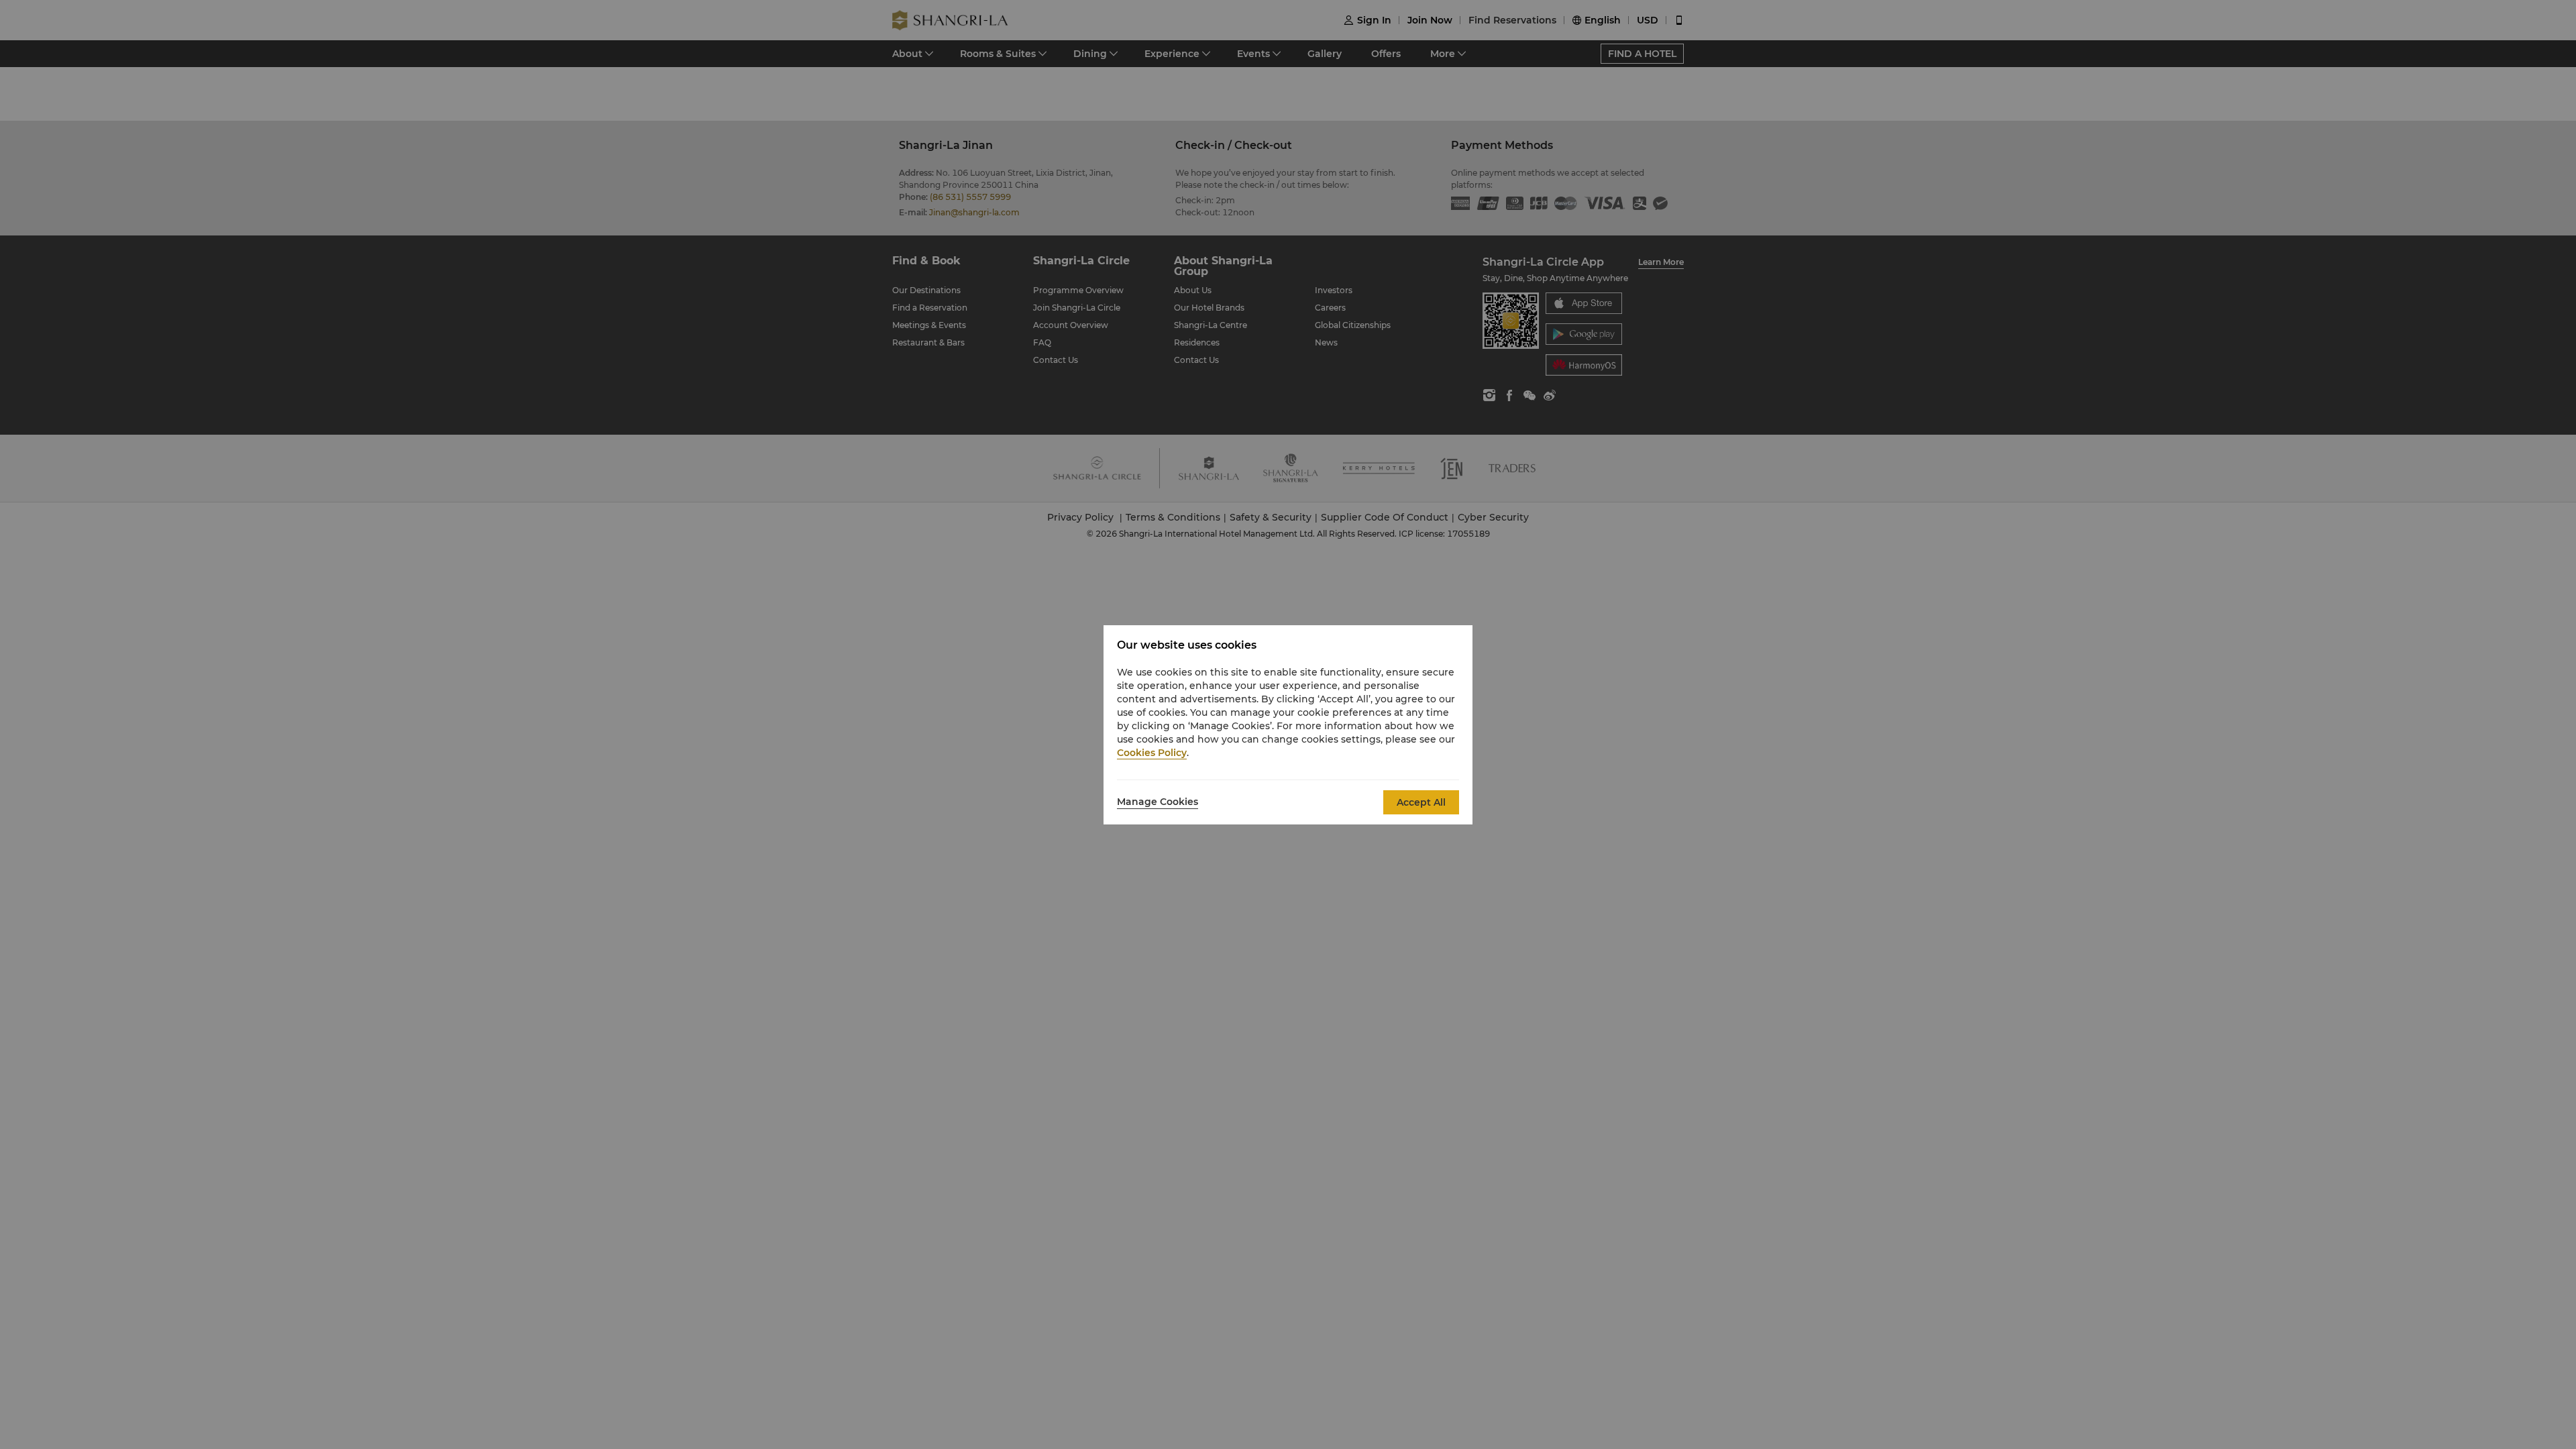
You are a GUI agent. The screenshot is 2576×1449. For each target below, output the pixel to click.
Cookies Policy (1152, 753)
